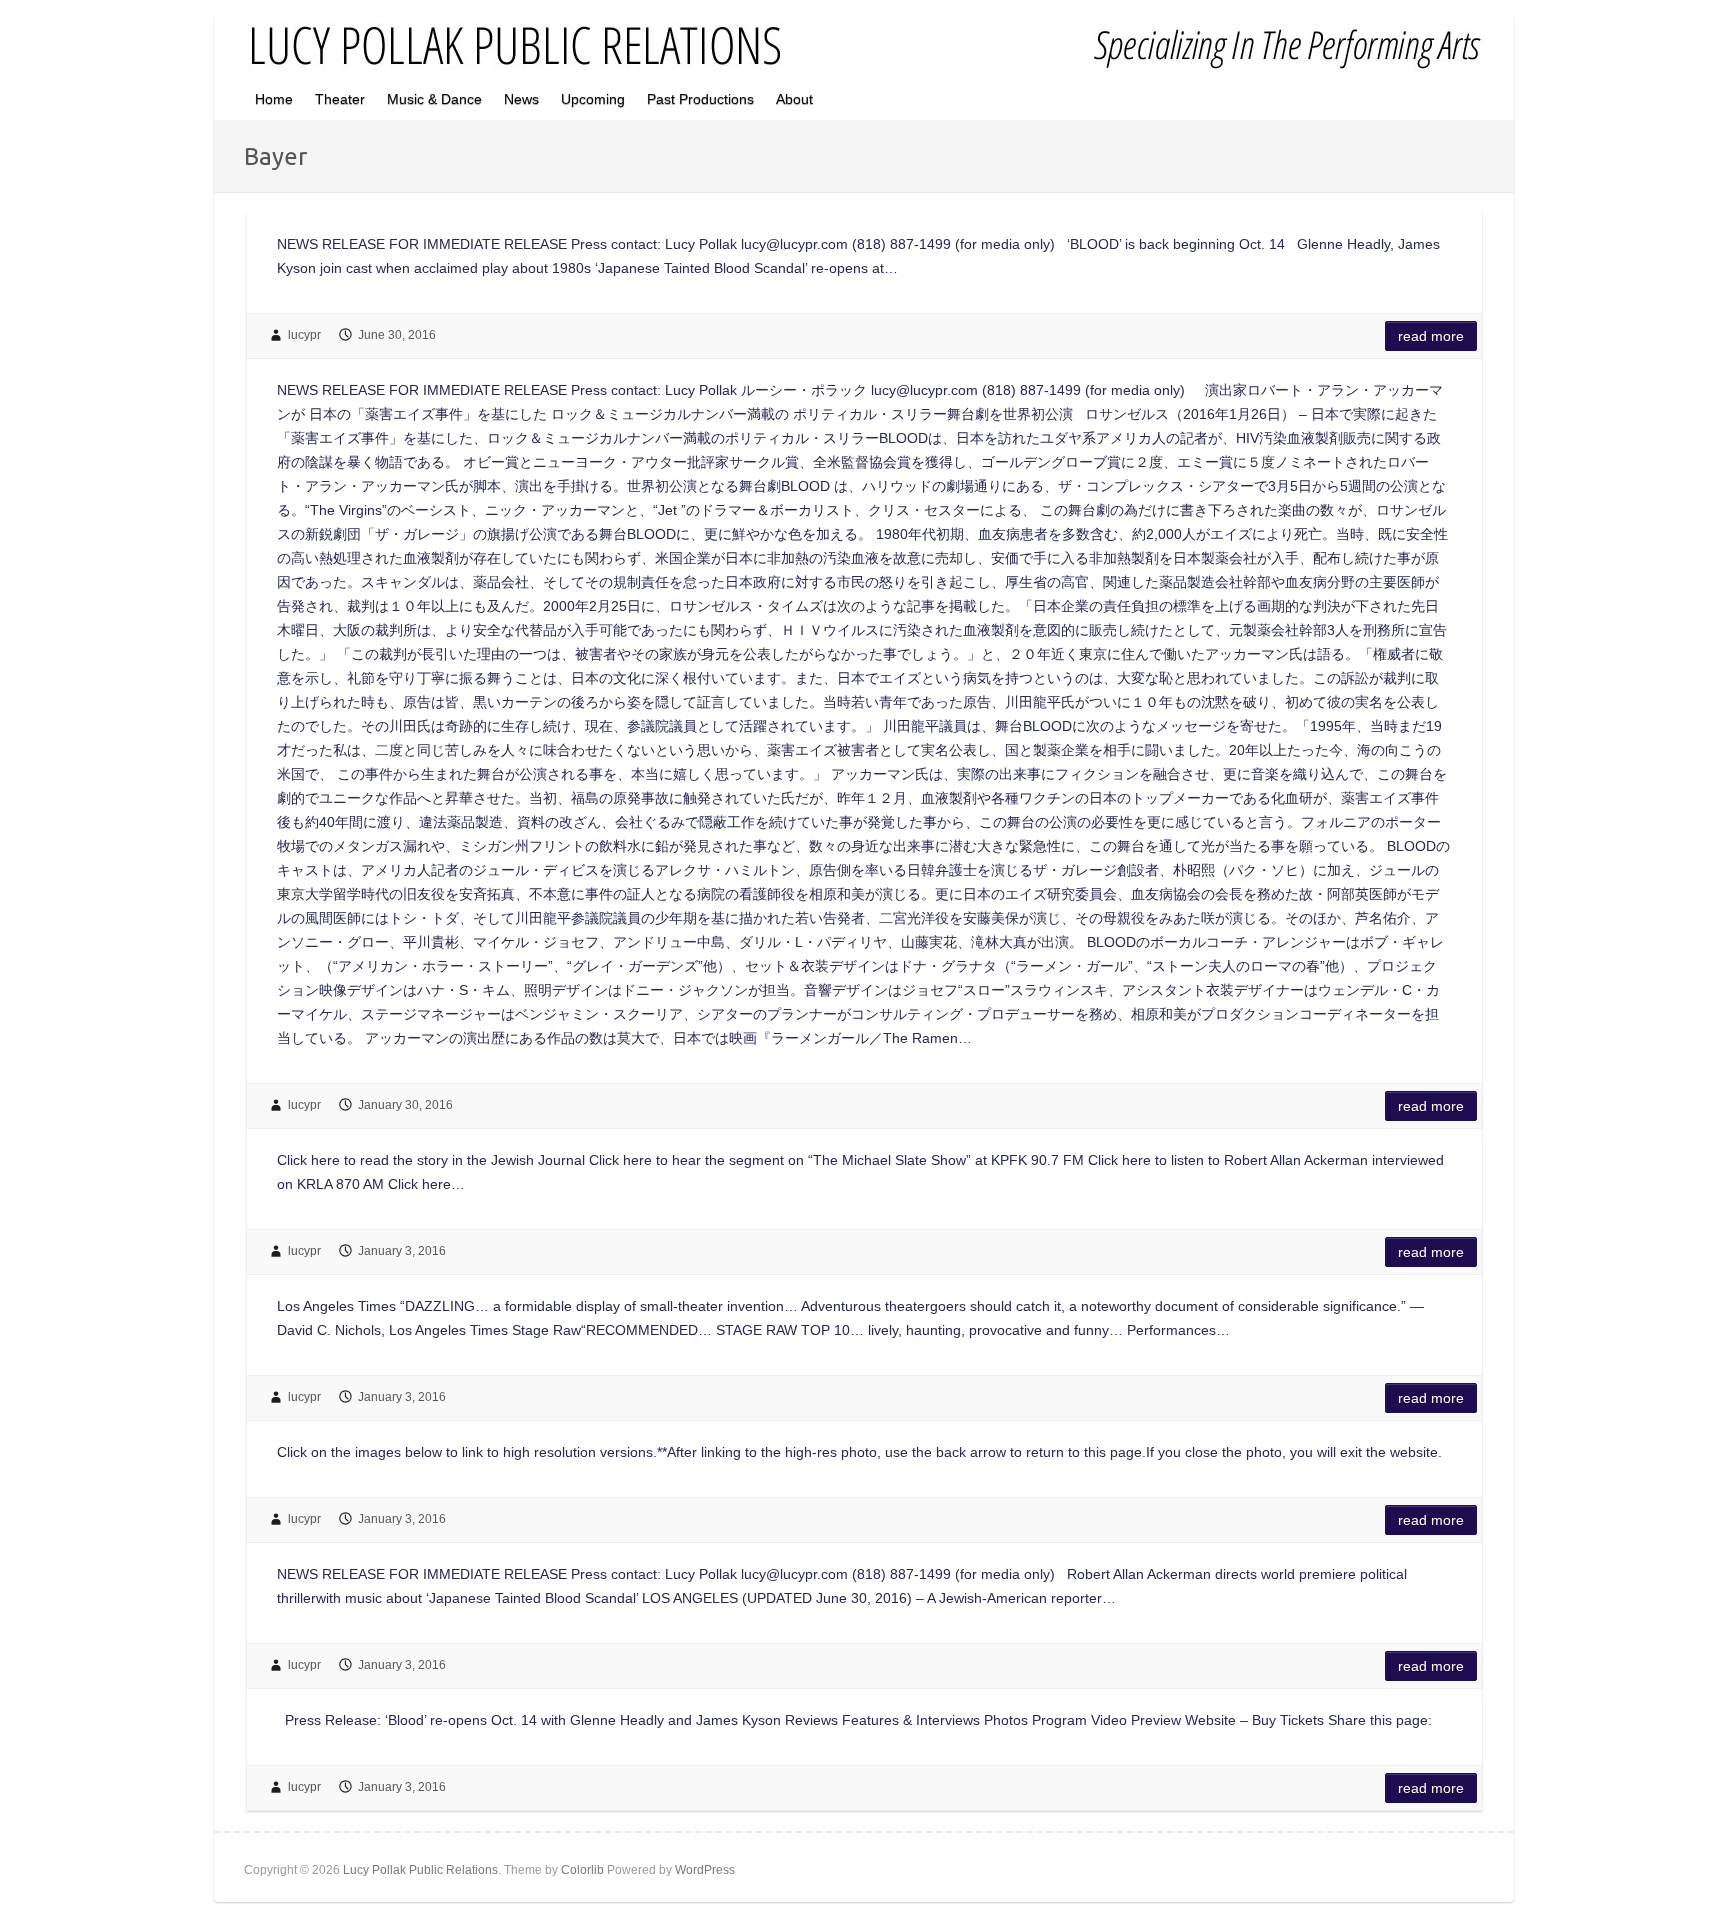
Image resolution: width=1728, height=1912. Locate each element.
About (794, 99)
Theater (340, 99)
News (521, 99)
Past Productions (700, 99)
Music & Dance (434, 99)
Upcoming (593, 99)
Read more (1431, 336)
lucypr (304, 335)
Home (274, 99)
